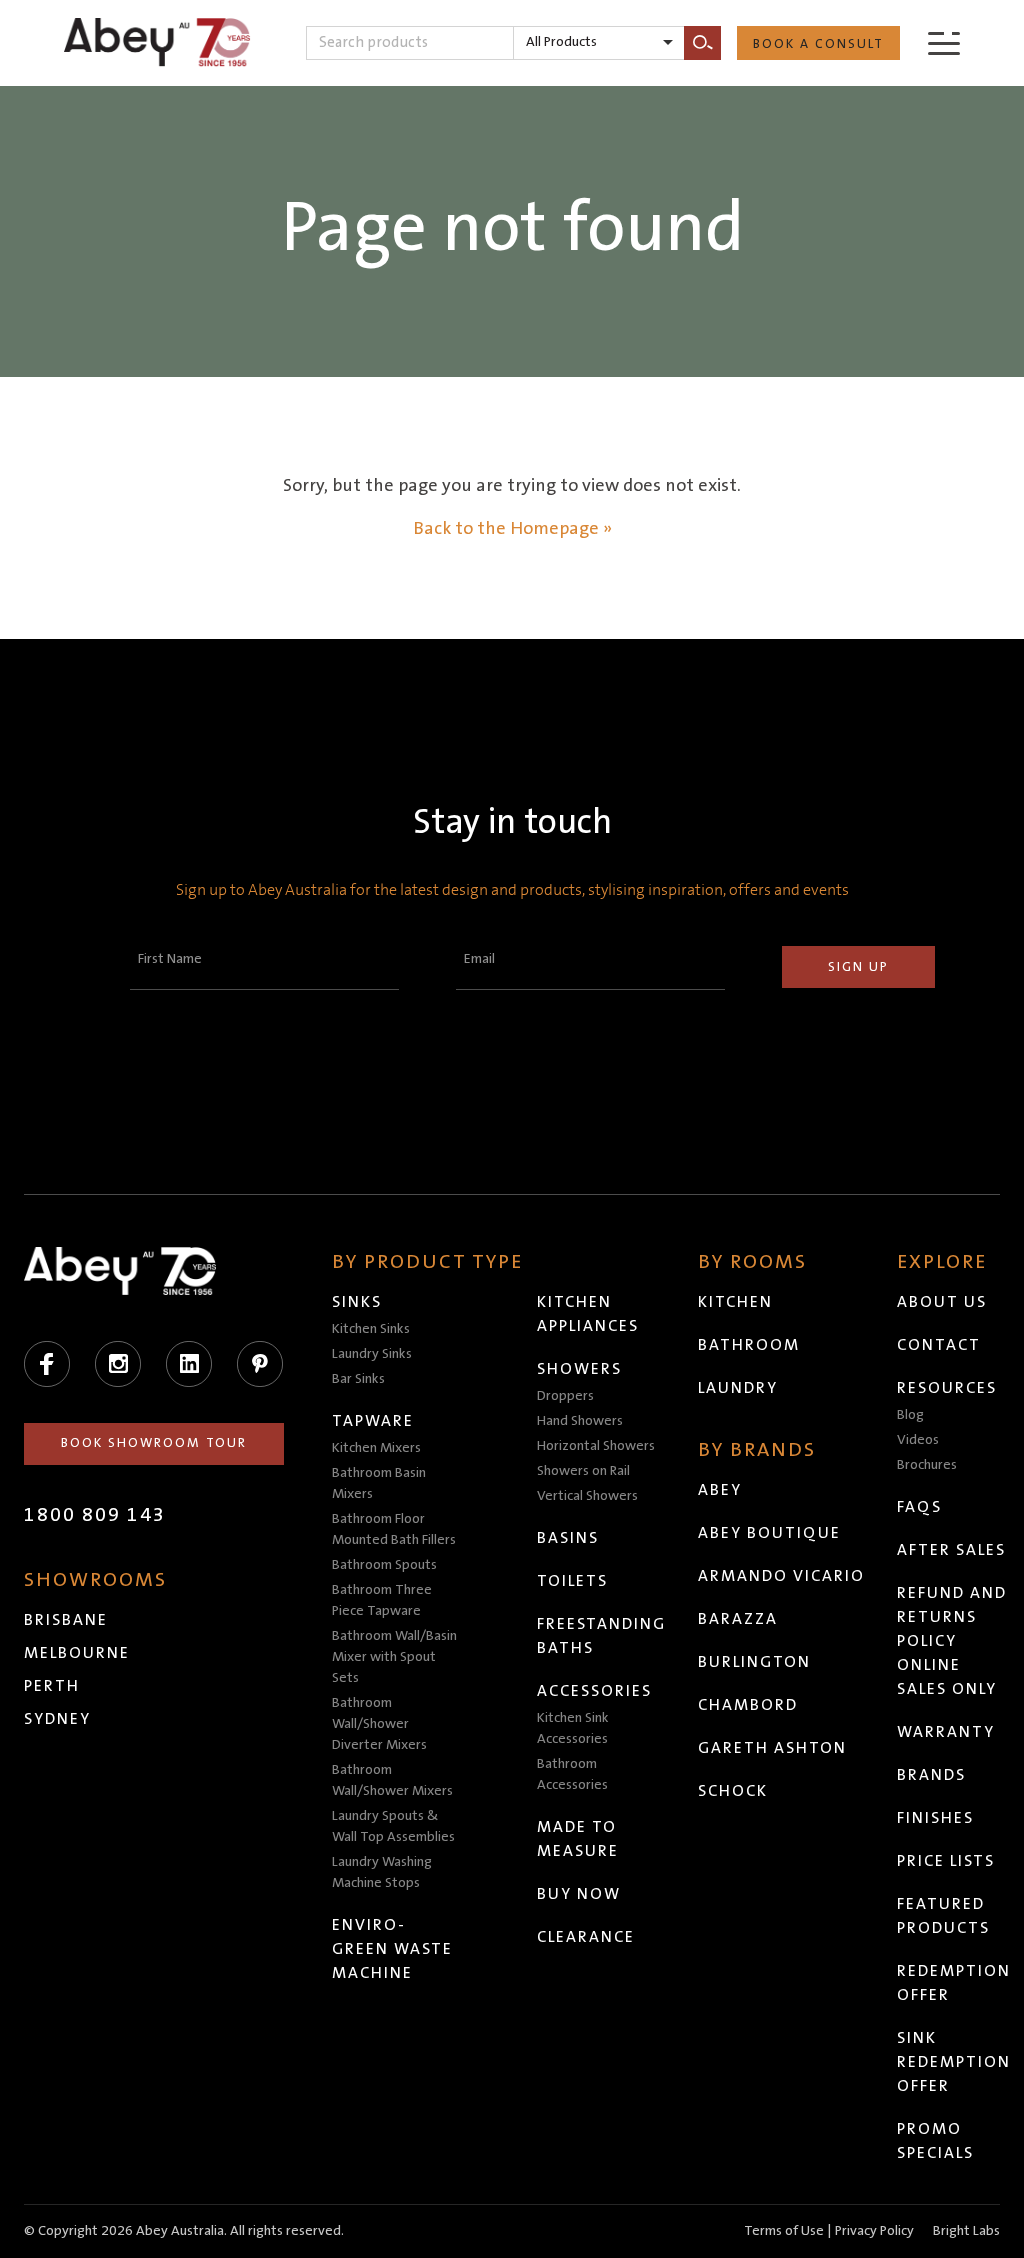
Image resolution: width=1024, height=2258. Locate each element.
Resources (947, 1388)
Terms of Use (784, 2231)
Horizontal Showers (596, 1446)
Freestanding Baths (601, 1636)
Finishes (935, 1818)
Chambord (748, 1705)
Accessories (594, 1691)
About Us (942, 1302)
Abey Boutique (769, 1533)
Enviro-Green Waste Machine (392, 1949)
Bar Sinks (358, 1379)
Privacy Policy (874, 2231)
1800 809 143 (95, 1515)
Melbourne (77, 1653)
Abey (720, 1490)
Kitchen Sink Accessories (573, 1728)
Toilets (572, 1581)
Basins (568, 1538)
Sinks (357, 1302)
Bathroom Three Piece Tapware (382, 1600)
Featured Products (943, 1916)
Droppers (565, 1396)
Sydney (57, 1719)
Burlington (754, 1662)
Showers (579, 1369)
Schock (733, 1791)
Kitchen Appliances (588, 1314)
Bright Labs (966, 2231)
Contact (939, 1345)
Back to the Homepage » (512, 529)
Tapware (373, 1421)
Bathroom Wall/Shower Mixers (392, 1780)
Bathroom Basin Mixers (379, 1483)
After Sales (951, 1550)
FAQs (919, 1507)
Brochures (927, 1465)
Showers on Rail (583, 1471)
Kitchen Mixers (376, 1448)
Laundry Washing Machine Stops (382, 1872)
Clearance (586, 1937)
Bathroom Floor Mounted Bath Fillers (394, 1529)
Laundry (738, 1388)
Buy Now (579, 1894)
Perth (52, 1686)
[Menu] (944, 42)
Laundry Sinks (372, 1354)
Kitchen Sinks (371, 1329)
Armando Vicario (781, 1576)
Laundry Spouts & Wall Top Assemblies (393, 1826)
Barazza (738, 1619)
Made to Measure (578, 1839)
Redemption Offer (954, 1983)
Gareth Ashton (772, 1748)
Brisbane (66, 1620)
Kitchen (735, 1302)
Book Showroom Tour (154, 1443)
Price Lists (946, 1861)
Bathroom (749, 1345)
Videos (918, 1440)
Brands (931, 1775)
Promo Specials (935, 2141)
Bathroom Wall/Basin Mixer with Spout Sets (394, 1657)
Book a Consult (818, 44)
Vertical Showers (587, 1496)
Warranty (946, 1732)
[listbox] (599, 43)
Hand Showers (580, 1421)
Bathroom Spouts (384, 1565)
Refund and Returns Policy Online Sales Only (952, 1641)
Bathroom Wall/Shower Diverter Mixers (379, 1724)
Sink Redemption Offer (954, 2062)
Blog (910, 1415)
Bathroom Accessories (572, 1774)
